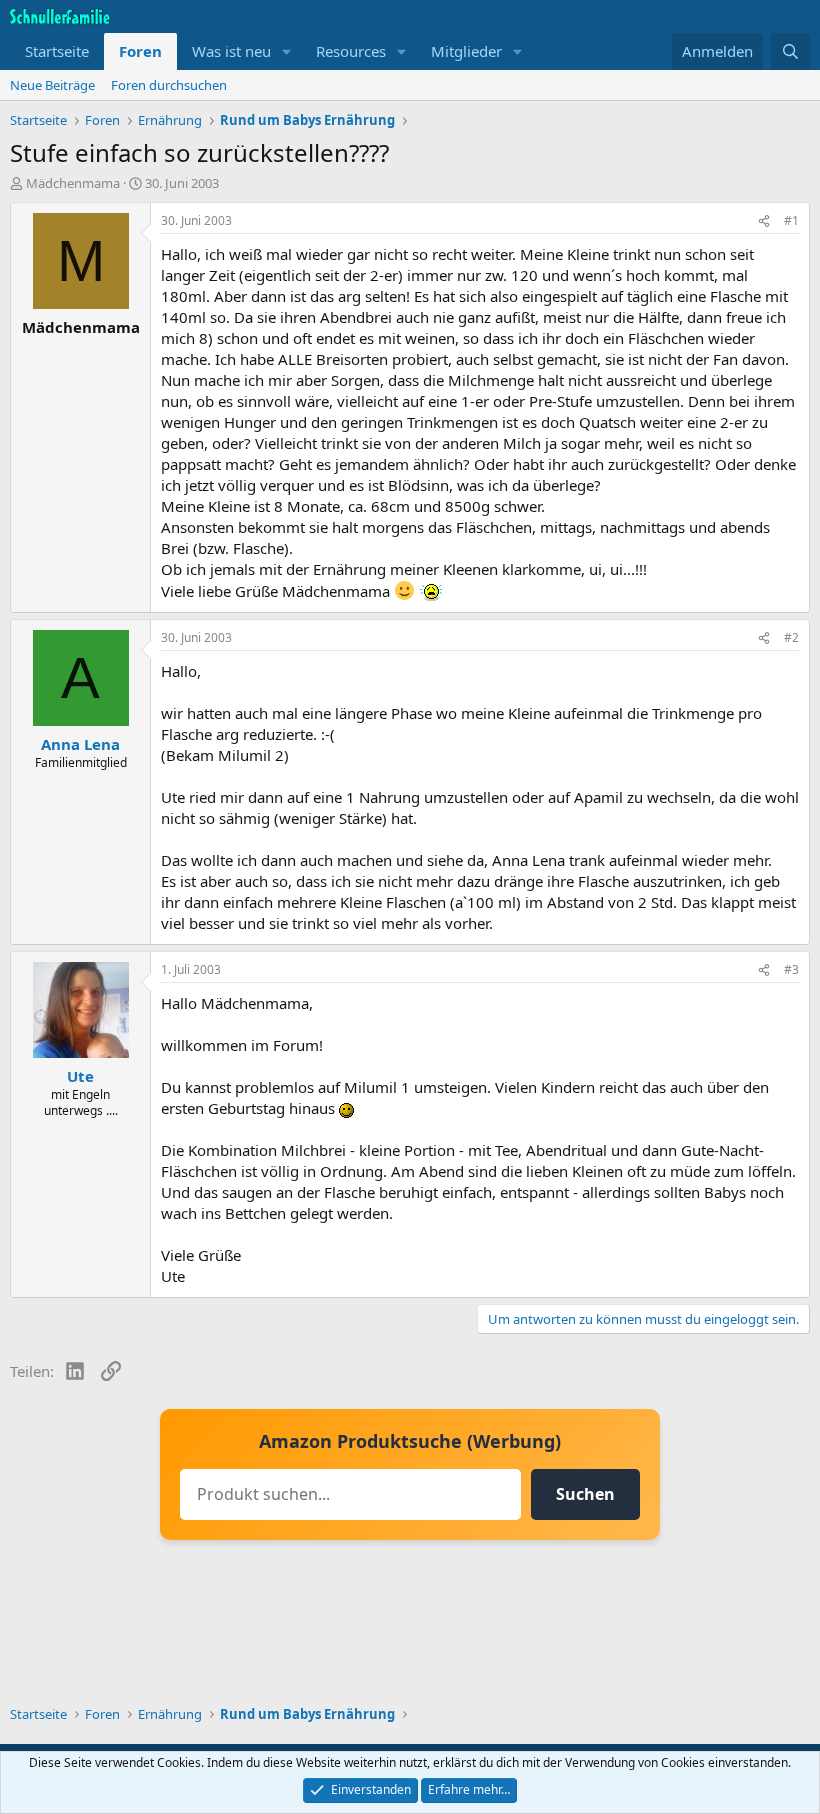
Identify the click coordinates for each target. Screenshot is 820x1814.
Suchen (585, 1494)
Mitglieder (466, 51)
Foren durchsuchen (169, 85)
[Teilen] (764, 221)
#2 (791, 637)
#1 (791, 220)
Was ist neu (231, 51)
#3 (791, 969)
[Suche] (790, 51)
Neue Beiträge (52, 85)
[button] (287, 51)
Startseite (57, 51)
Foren (140, 51)
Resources (351, 51)
